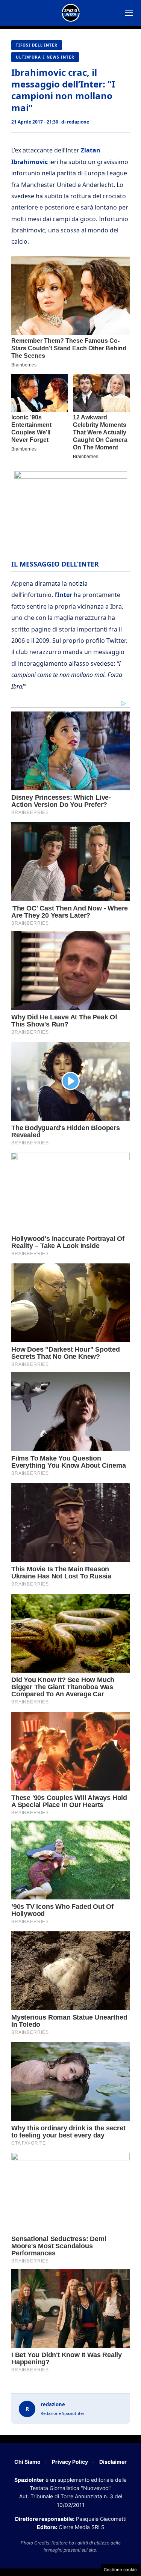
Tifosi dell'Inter (37, 45)
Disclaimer (113, 2462)
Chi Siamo (27, 2462)
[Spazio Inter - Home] (71, 13)
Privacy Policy (70, 2462)
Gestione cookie (120, 2570)
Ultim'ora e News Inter (45, 57)
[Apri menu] (129, 13)
